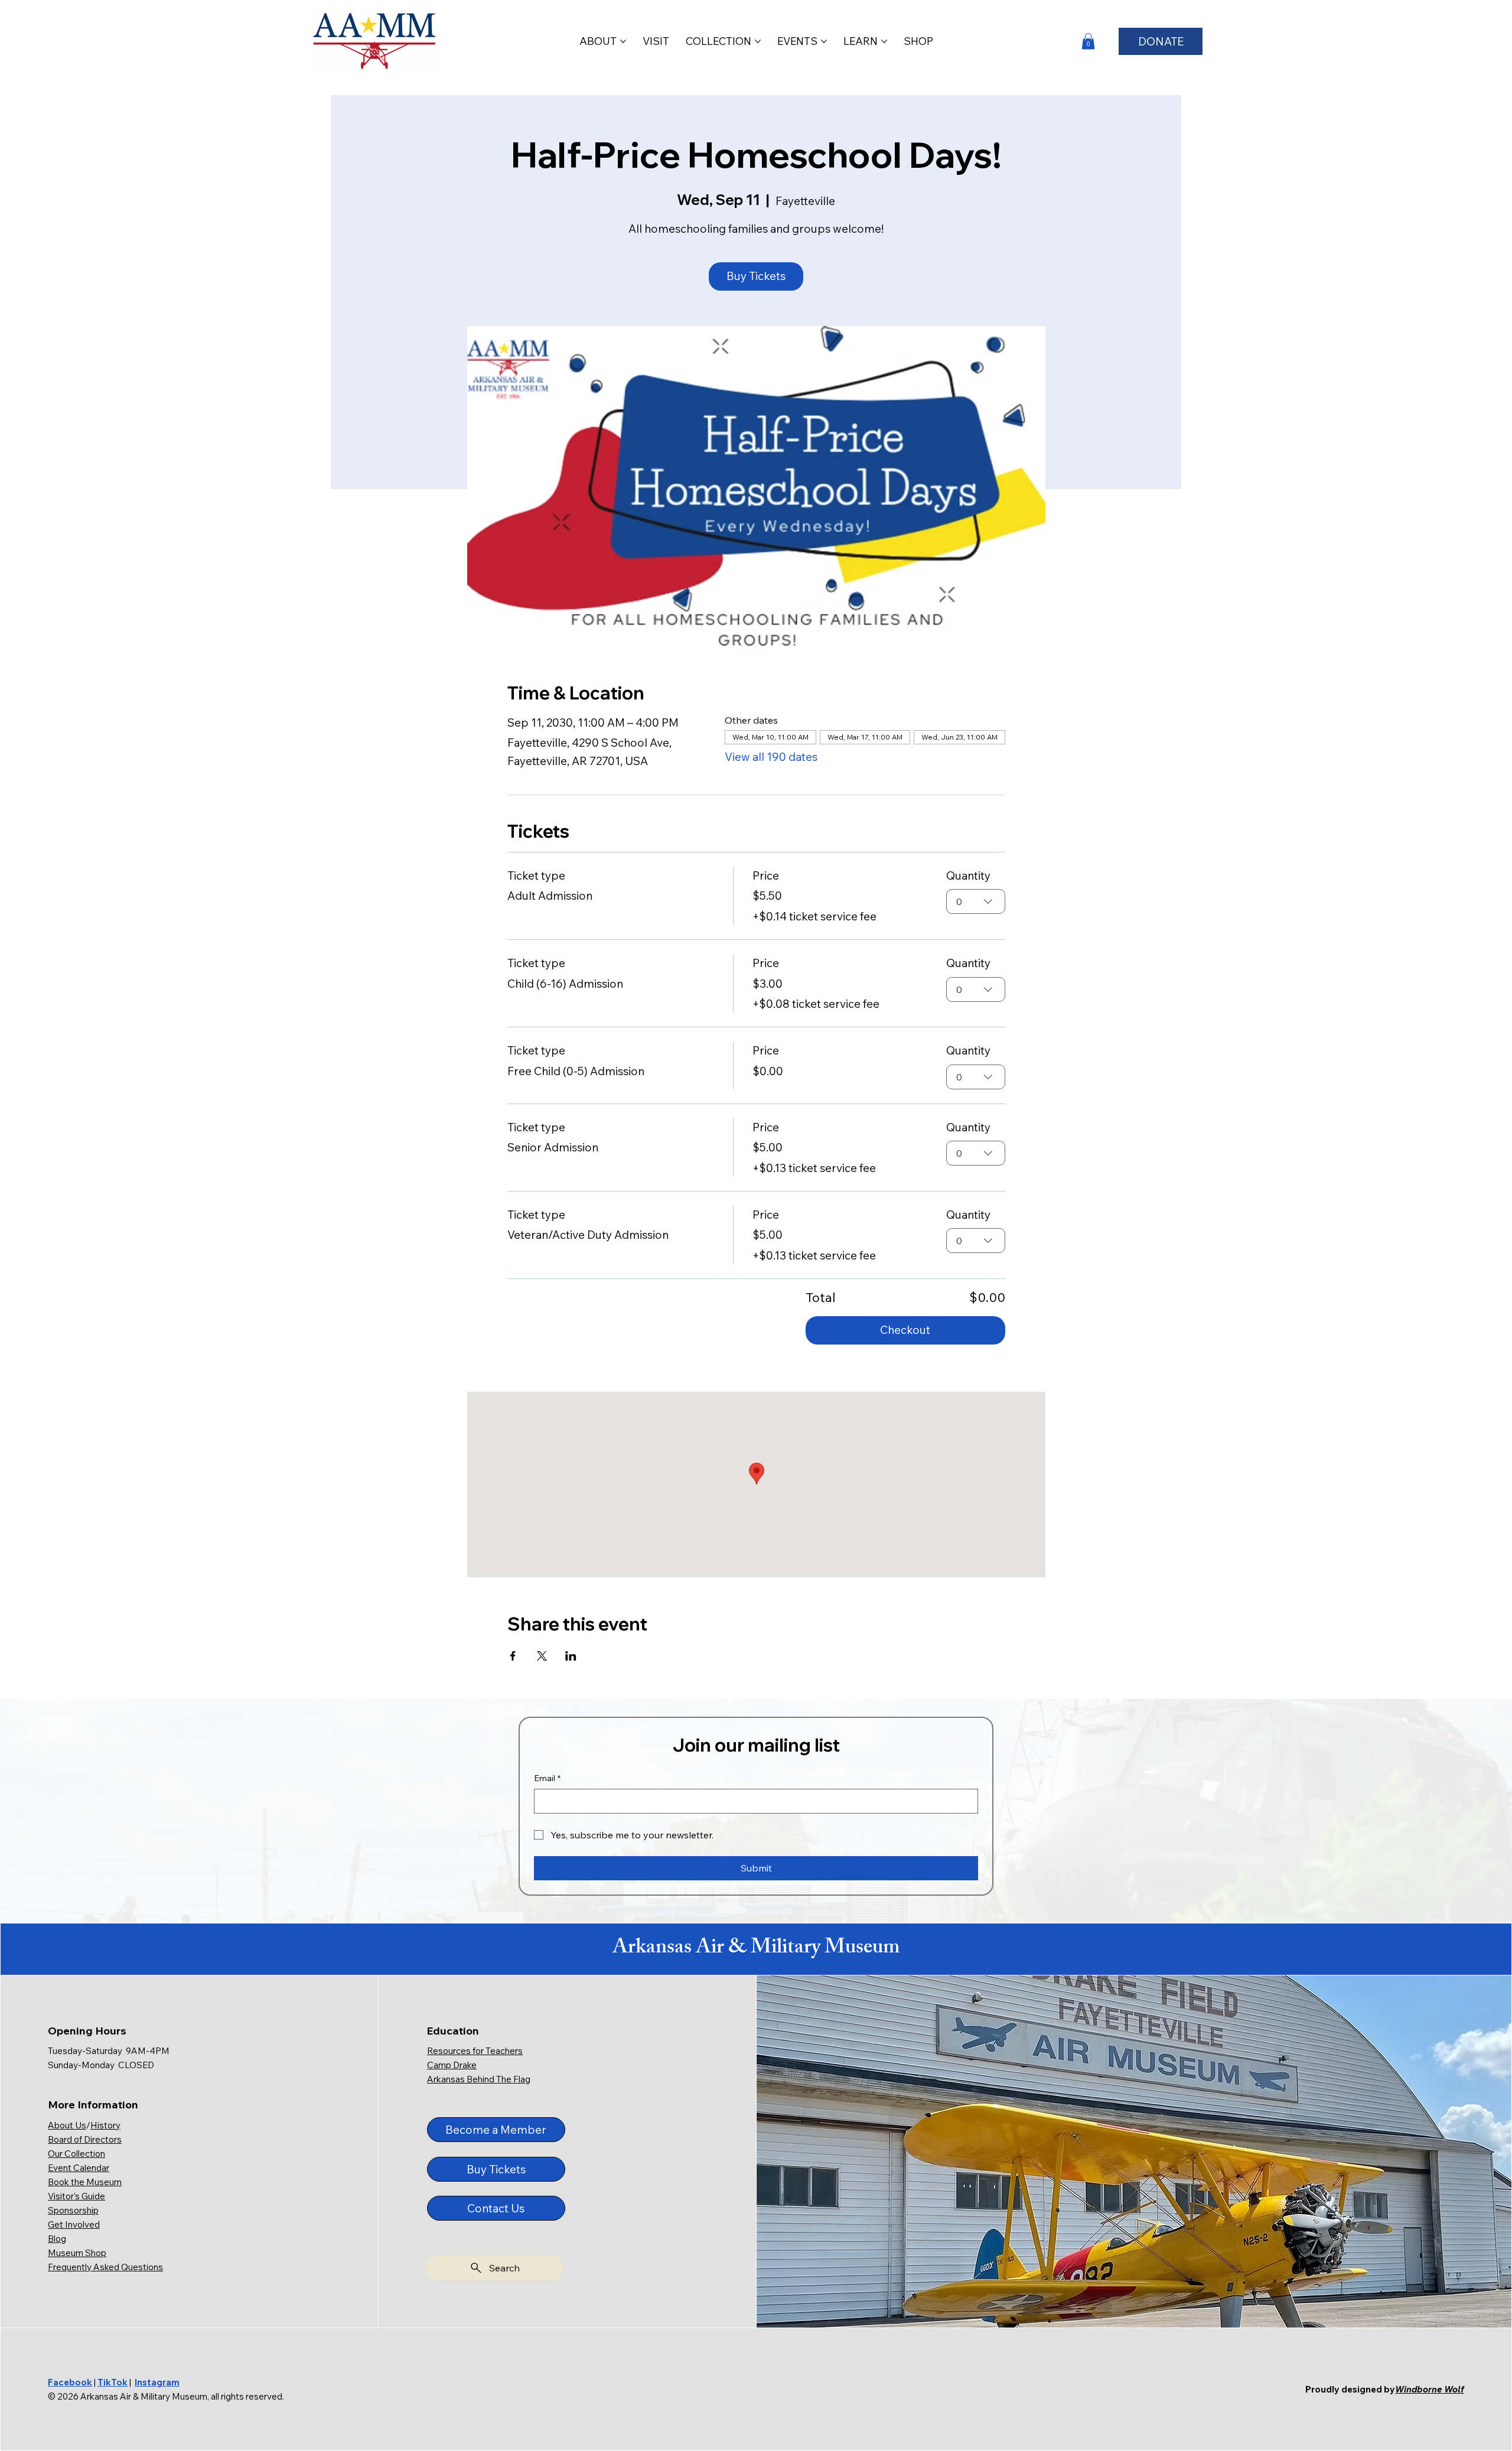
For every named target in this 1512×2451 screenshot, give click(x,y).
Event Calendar (79, 2168)
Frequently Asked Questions (105, 2267)
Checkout (905, 1330)
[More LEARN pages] (884, 41)
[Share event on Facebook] (513, 1656)
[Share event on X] (542, 1656)
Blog (57, 2239)
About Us (67, 2125)
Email (547, 1778)
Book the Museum (85, 2182)
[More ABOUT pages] (623, 41)
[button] (1088, 41)
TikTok (113, 2382)
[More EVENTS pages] (824, 41)
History (105, 2125)
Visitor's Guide (76, 2196)
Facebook (70, 2382)
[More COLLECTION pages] (758, 41)
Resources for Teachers (475, 2051)
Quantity (968, 875)
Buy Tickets (756, 276)
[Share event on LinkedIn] (571, 1656)
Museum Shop (77, 2253)
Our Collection (76, 2154)
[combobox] (976, 901)
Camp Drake (452, 2065)
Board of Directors (85, 2139)
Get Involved (74, 2224)
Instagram (157, 2382)
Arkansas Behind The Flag (479, 2079)
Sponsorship (73, 2210)
